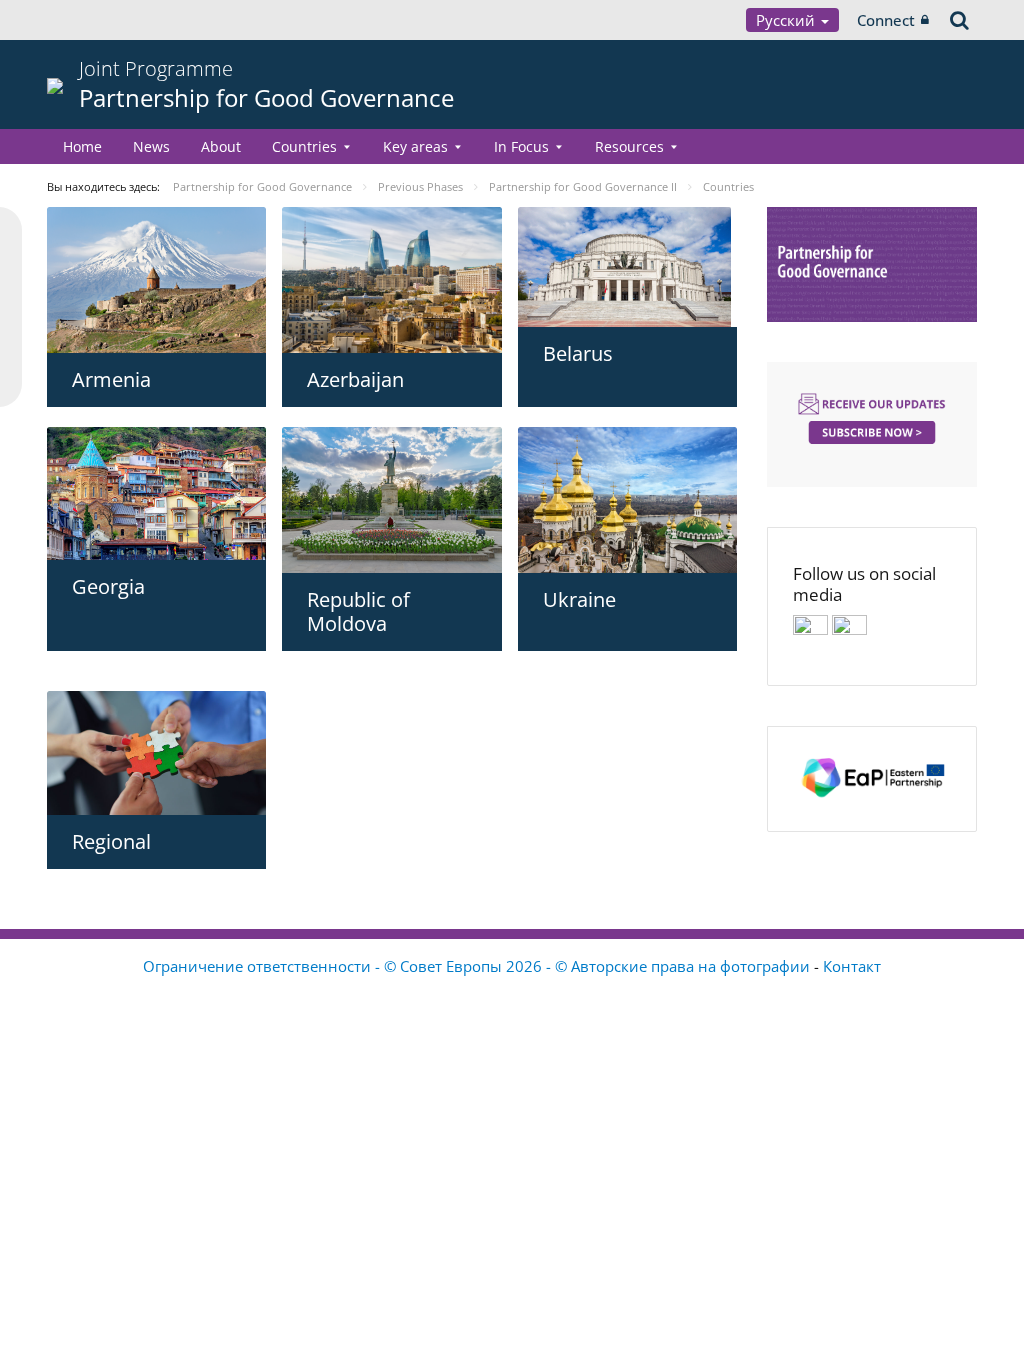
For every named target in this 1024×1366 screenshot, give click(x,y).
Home (82, 146)
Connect (886, 20)
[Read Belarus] (627, 267)
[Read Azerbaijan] (391, 280)
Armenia (111, 379)
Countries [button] (304, 146)
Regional (111, 841)
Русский (787, 20)
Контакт (852, 966)
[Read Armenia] (156, 280)
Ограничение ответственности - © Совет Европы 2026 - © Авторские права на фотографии (478, 966)
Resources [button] (629, 146)
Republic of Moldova (358, 611)
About (221, 146)
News (151, 146)
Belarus (578, 353)
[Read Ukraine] (627, 500)
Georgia (108, 586)
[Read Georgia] (156, 493)
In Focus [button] (521, 146)
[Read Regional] (156, 752)
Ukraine (579, 599)
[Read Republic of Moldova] (391, 500)
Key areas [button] (415, 146)
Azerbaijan (355, 379)
